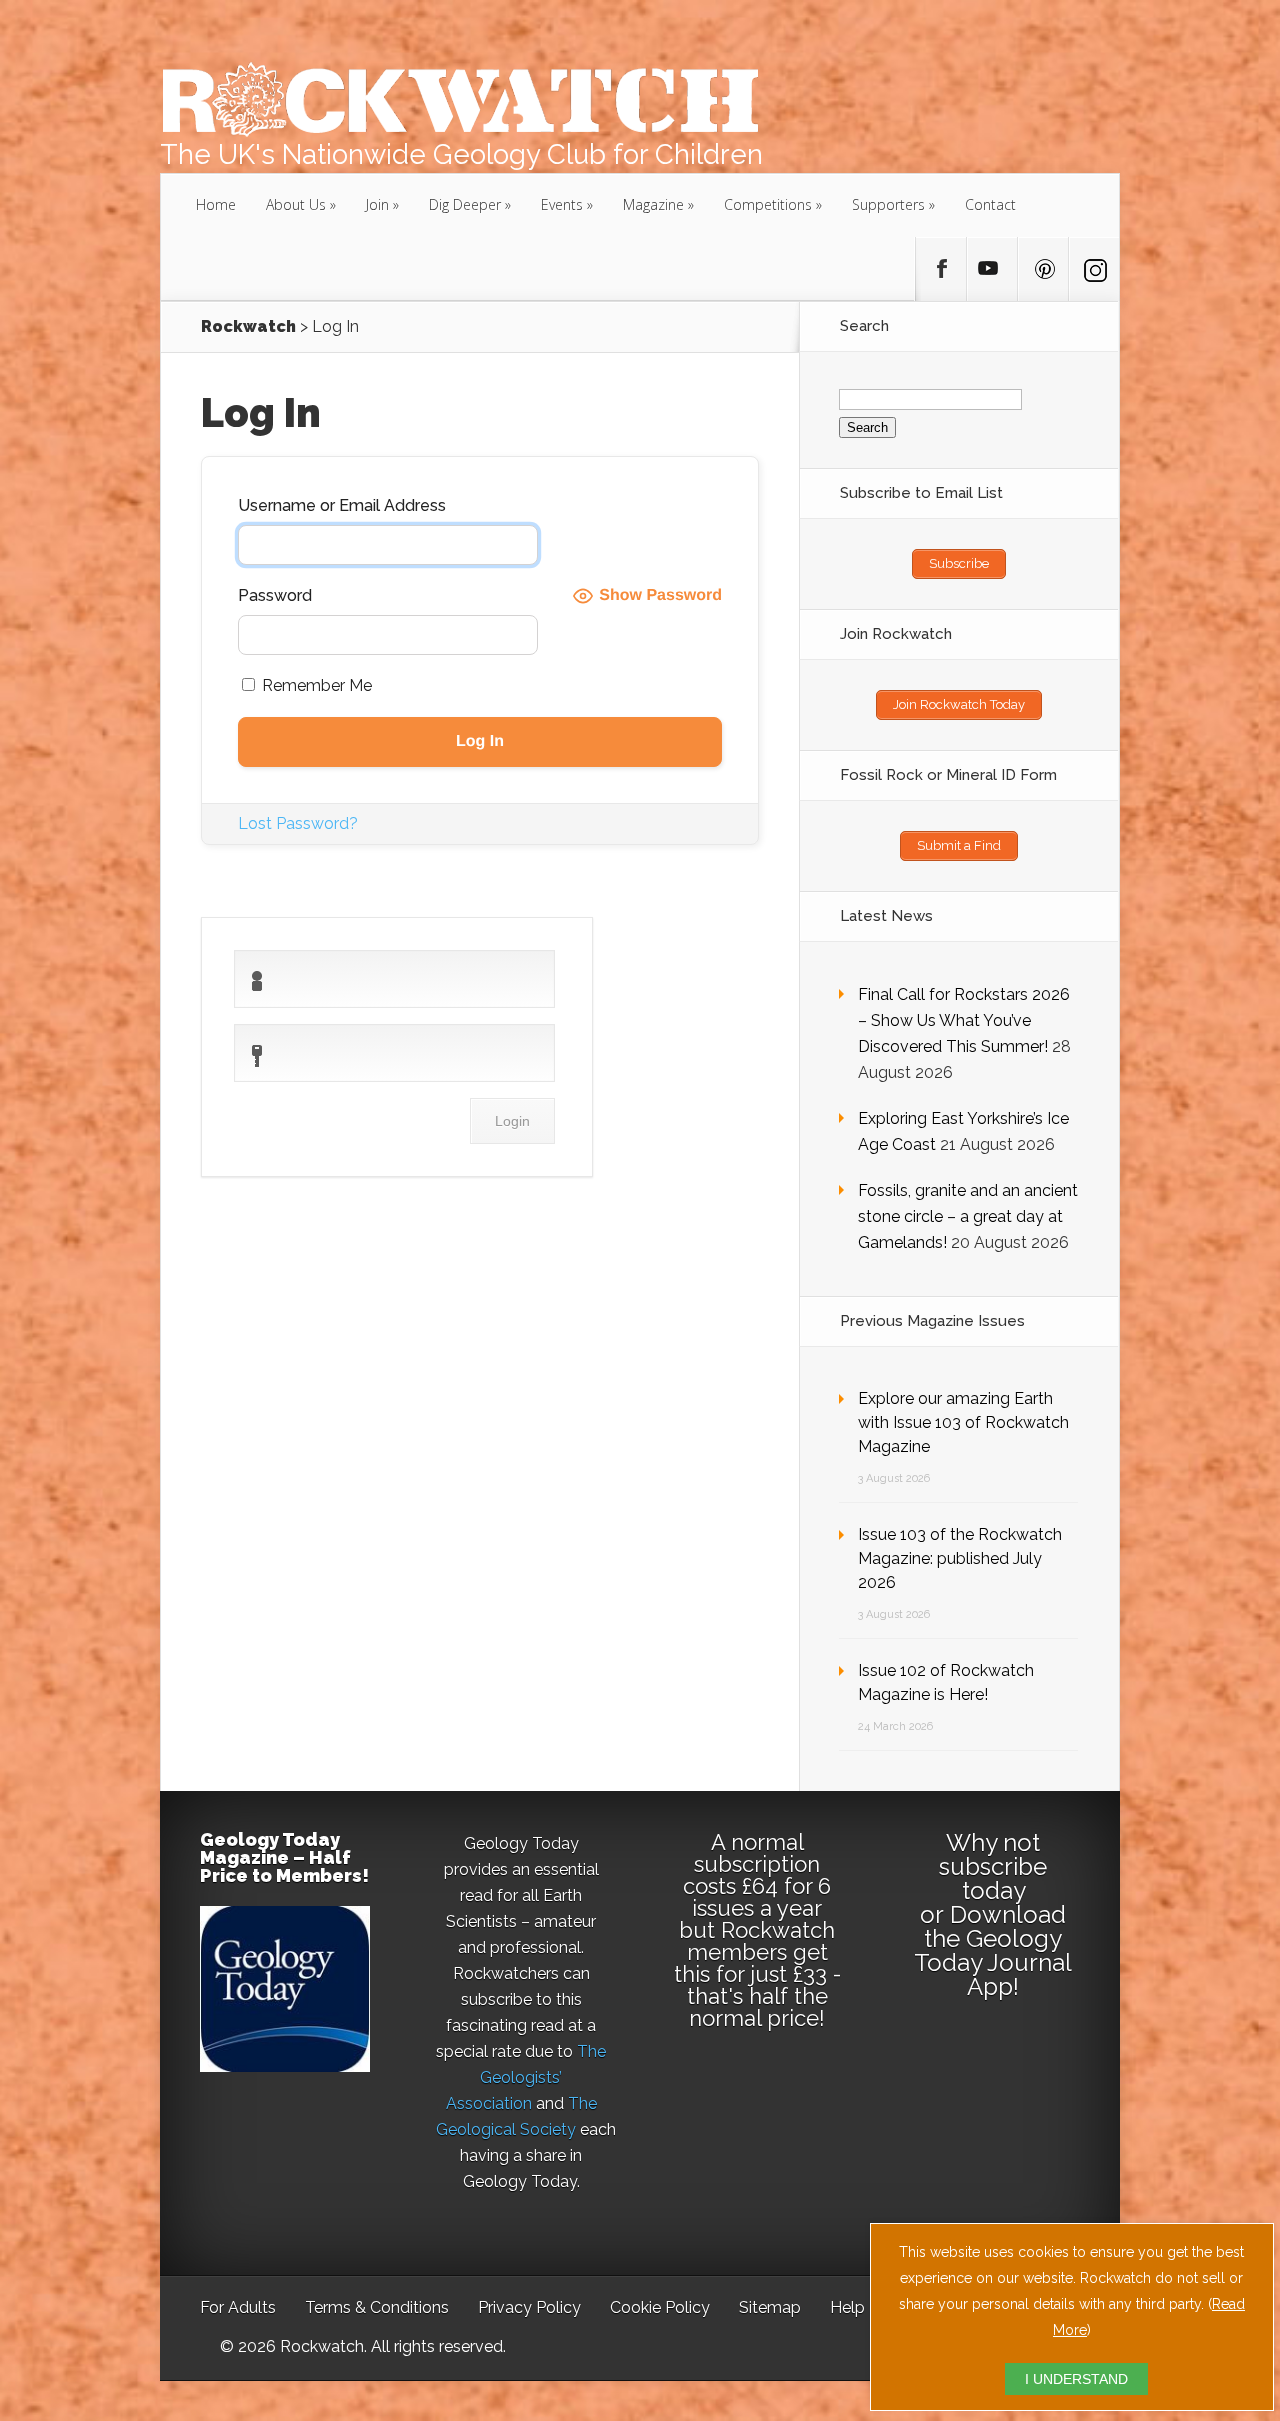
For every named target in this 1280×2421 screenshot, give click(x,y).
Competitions (768, 204)
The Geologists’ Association (526, 2077)
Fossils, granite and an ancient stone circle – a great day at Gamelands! (968, 1216)
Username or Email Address (342, 505)
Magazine (653, 204)
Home (216, 204)
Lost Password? (298, 823)
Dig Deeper (465, 204)
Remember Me (315, 685)
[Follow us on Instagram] (1094, 269)
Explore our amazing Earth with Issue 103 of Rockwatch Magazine (963, 1422)
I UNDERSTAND (1076, 2379)
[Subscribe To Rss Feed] (1043, 269)
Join (377, 204)
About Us (296, 204)
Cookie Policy (660, 2307)
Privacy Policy (529, 2307)
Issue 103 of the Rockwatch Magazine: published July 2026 (960, 1558)
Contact (990, 204)
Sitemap (770, 2307)
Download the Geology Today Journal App (993, 1950)
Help (847, 2307)
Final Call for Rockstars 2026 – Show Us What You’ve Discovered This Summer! (964, 1020)
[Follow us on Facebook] (941, 269)
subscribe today (993, 1878)
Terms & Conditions (377, 2307)
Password (275, 595)
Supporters (888, 204)
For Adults (238, 2307)
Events (562, 204)
